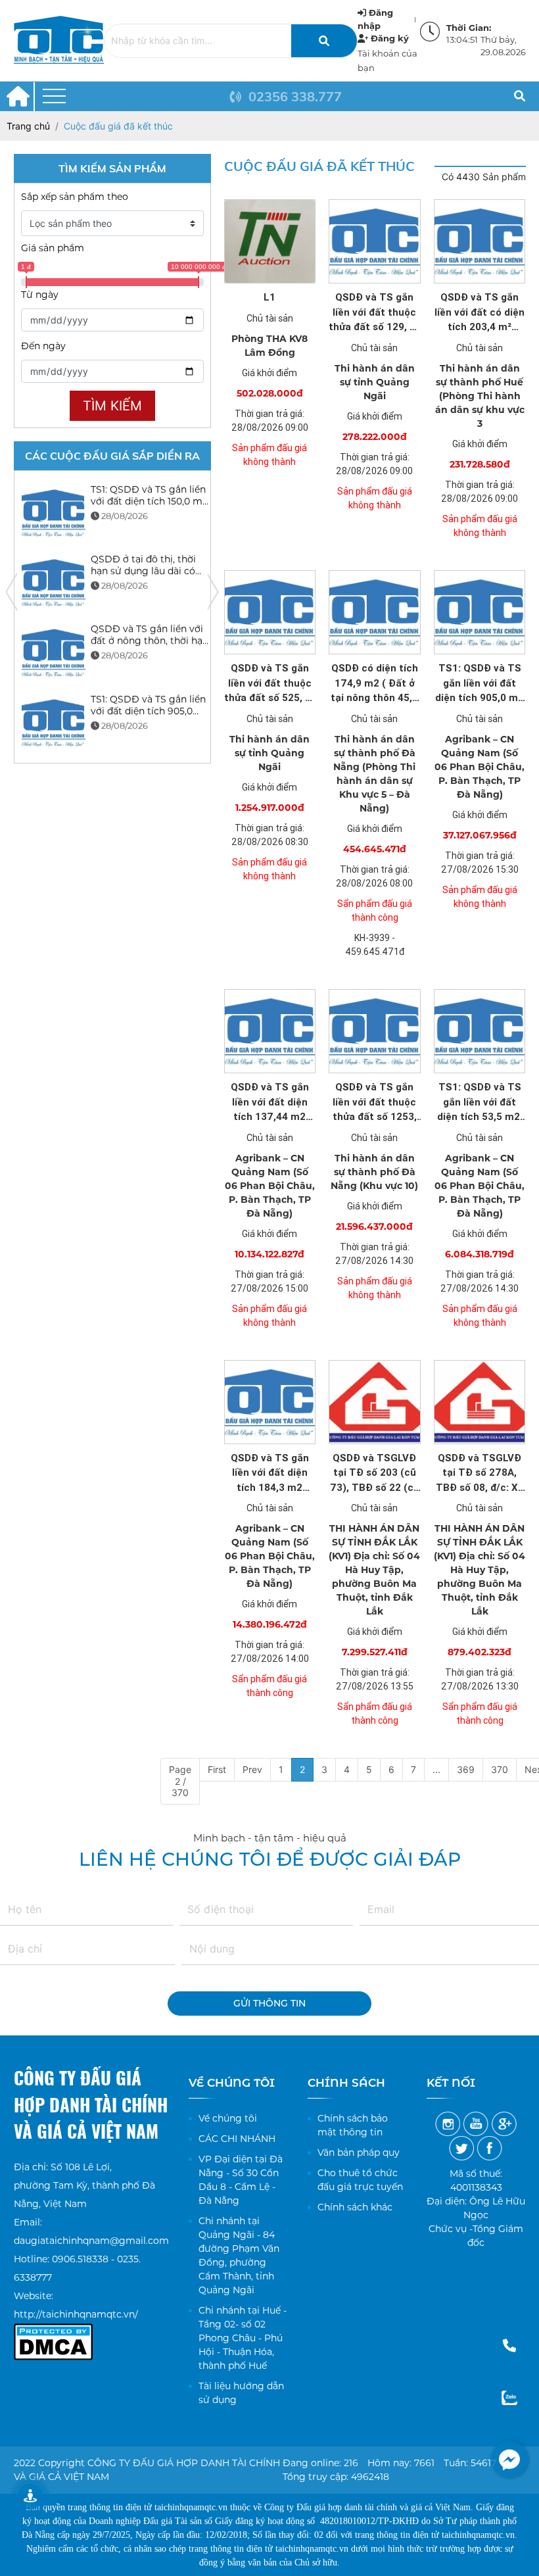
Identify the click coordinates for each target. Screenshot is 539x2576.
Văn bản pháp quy (359, 2152)
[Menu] (54, 96)
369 (466, 1769)
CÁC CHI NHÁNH (237, 2139)
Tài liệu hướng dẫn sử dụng (241, 2393)
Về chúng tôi (228, 2118)
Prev (252, 1769)
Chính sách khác (355, 2207)
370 (500, 1769)
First (217, 1769)
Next (213, 592)
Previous (12, 592)
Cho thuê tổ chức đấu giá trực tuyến (360, 2180)
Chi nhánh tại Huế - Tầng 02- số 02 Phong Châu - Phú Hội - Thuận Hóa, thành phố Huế (243, 2338)
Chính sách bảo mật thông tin (353, 2125)
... (436, 1769)
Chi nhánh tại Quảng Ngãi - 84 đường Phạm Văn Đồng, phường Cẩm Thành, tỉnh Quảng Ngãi (239, 2255)
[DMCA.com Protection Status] (53, 2333)
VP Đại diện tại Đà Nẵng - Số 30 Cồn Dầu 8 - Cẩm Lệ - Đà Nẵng (241, 2180)
